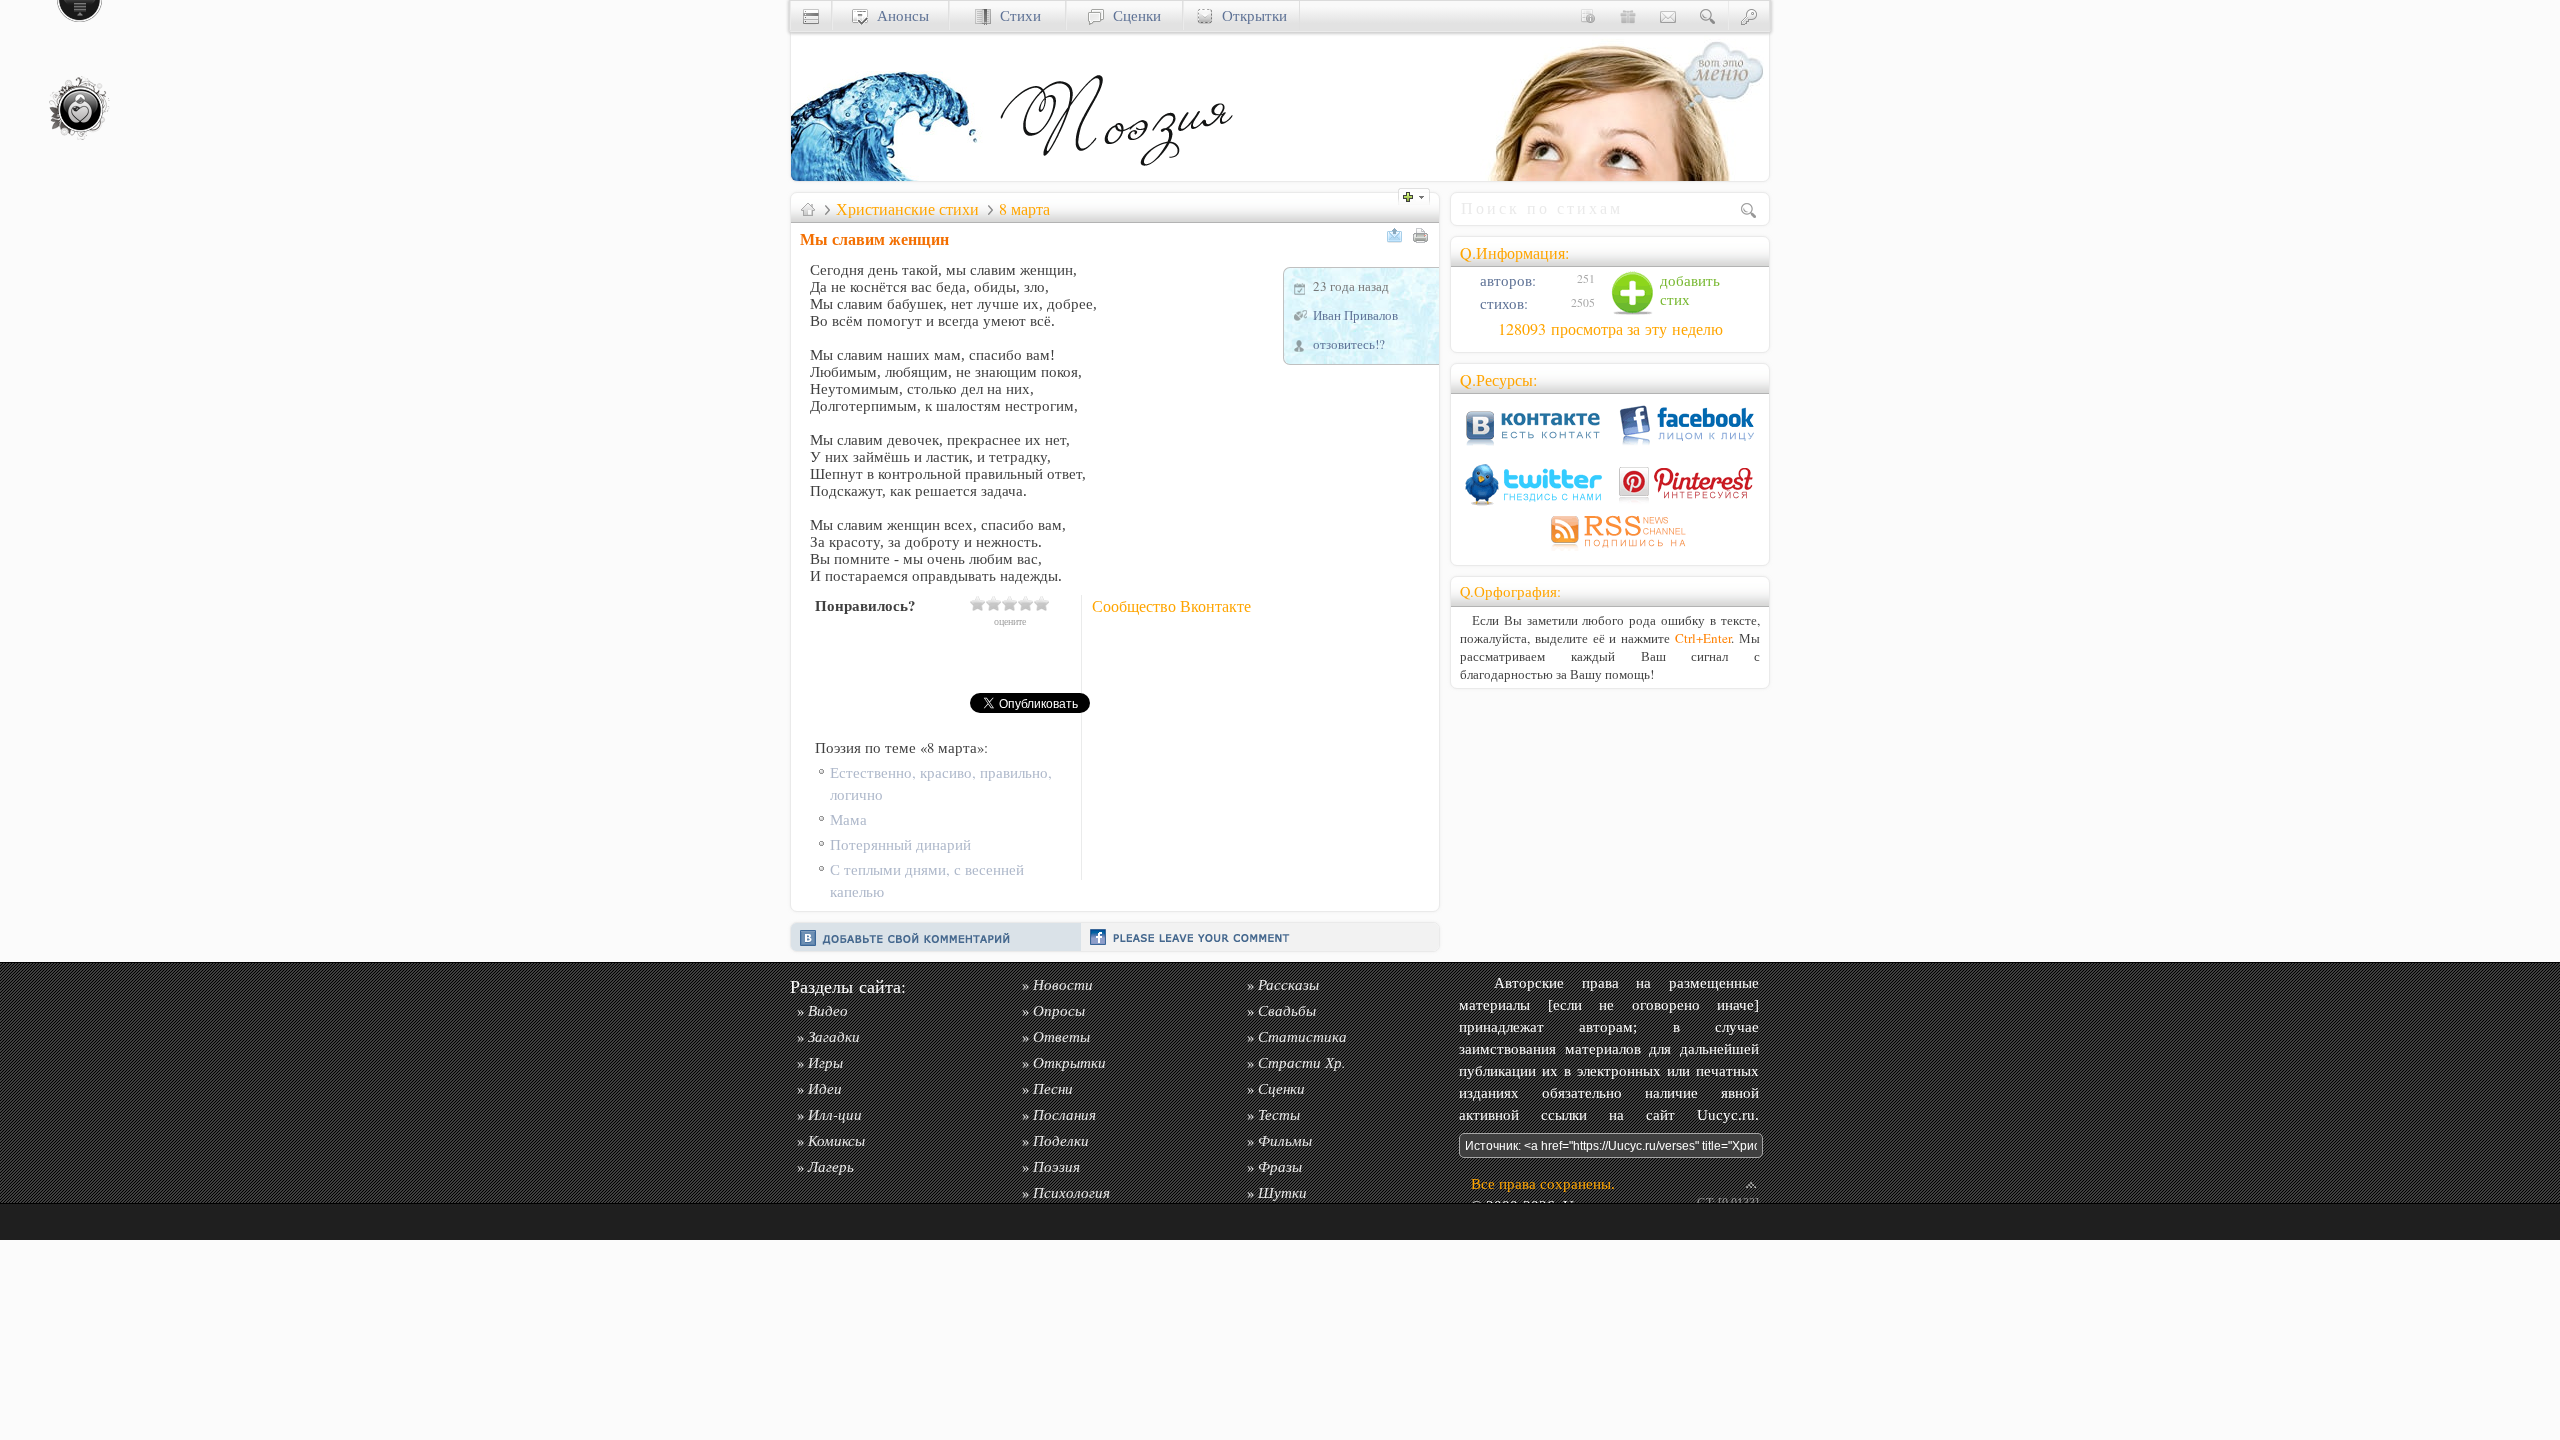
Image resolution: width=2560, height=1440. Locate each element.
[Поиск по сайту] (1708, 15)
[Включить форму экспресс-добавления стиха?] (1419, 194)
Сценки (1132, 15)
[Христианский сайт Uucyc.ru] (891, 175)
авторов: (1506, 280)
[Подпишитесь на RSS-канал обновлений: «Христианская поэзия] (1610, 550)
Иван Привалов (1355, 315)
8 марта (1024, 209)
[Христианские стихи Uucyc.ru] (1116, 175)
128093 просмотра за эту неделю (1610, 329)
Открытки (1250, 15)
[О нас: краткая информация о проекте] (1588, 15)
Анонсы (898, 15)
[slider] (1010, 603)
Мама (848, 819)
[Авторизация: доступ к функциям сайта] (1749, 15)
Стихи (1016, 15)
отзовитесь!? (1349, 344)
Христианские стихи (907, 209)
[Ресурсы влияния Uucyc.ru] (808, 209)
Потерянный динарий (900, 844)
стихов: (1502, 303)
